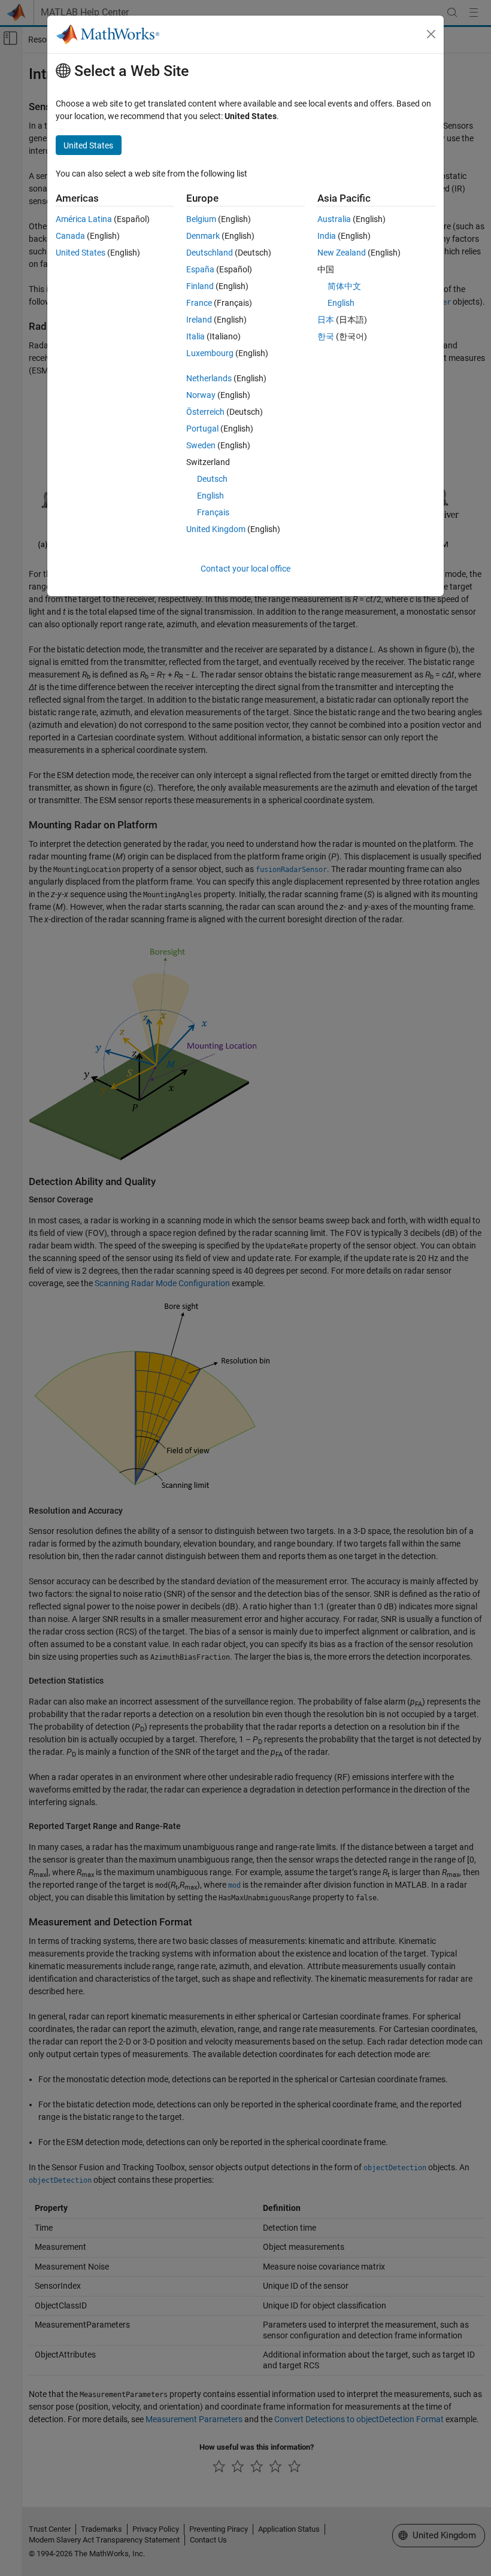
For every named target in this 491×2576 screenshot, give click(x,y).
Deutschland (210, 253)
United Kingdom (216, 529)
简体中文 (344, 286)
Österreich (205, 412)
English (210, 496)
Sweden (201, 445)
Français (213, 512)
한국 (326, 336)
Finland (200, 286)
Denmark (203, 236)
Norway (201, 395)
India (327, 236)
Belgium (201, 219)
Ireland (199, 320)
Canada (70, 236)
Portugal (202, 429)
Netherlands (209, 378)
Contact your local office (245, 569)
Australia (334, 219)
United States (81, 253)
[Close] (431, 34)
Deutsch (212, 479)
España (200, 269)
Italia (196, 336)
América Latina (84, 219)
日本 (326, 320)
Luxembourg (210, 353)
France (199, 303)
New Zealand (342, 253)
